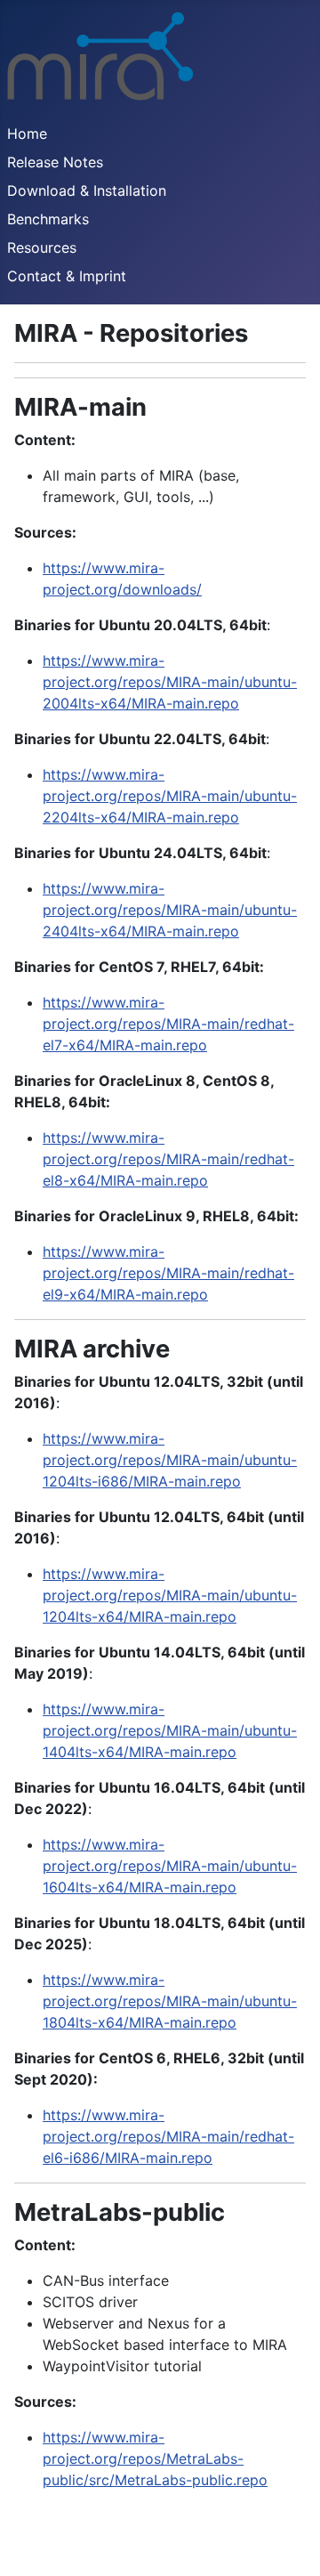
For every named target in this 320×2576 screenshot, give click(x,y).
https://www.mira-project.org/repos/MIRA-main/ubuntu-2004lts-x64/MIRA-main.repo (170, 682)
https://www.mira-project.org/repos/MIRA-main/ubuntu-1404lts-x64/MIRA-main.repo (170, 1730)
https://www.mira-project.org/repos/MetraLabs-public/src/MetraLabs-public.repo (155, 2459)
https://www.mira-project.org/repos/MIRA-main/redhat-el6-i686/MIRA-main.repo (168, 2136)
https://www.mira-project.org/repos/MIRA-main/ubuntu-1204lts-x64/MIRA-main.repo (170, 1595)
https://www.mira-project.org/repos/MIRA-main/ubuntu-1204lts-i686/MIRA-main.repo (170, 1460)
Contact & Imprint (67, 276)
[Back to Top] (289, 2543)
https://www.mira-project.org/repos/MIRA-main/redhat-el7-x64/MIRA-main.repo (168, 1024)
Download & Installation (87, 190)
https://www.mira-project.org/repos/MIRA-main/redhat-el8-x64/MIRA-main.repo (168, 1159)
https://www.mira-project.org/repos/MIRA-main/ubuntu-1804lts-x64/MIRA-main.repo (170, 2001)
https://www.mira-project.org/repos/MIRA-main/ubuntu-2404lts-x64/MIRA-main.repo (170, 910)
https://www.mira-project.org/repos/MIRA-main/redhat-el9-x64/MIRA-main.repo (168, 1273)
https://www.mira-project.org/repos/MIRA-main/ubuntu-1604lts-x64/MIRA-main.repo (170, 1866)
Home (27, 134)
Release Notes (55, 162)
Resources (42, 247)
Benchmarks (48, 219)
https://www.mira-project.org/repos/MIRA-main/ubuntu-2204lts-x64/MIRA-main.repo (170, 796)
